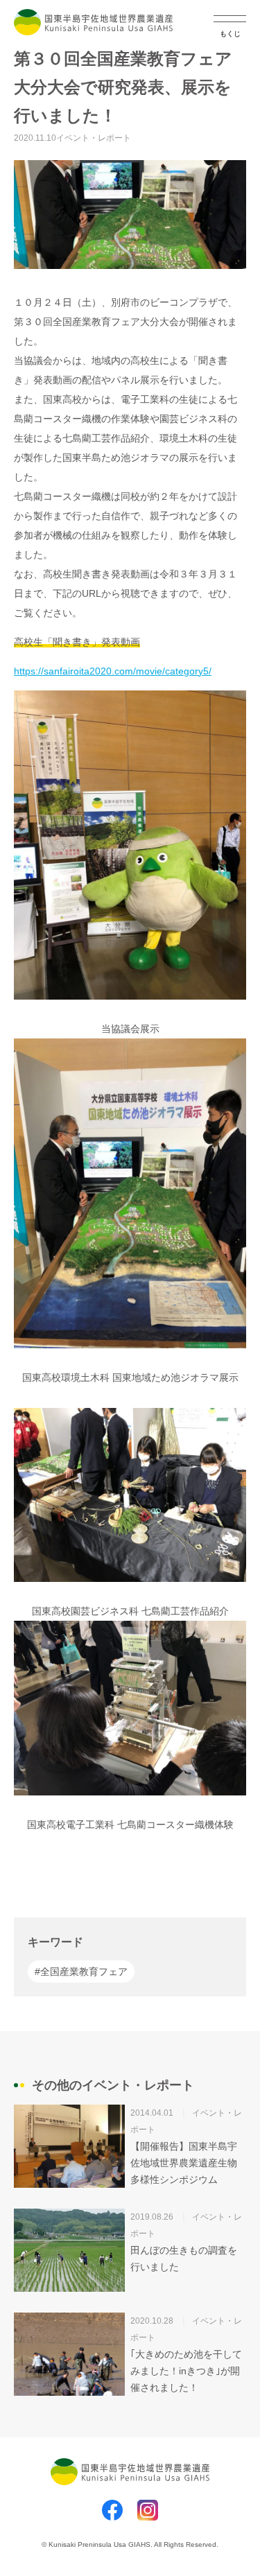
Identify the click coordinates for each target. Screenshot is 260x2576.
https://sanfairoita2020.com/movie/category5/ (113, 671)
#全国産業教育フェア (81, 1972)
